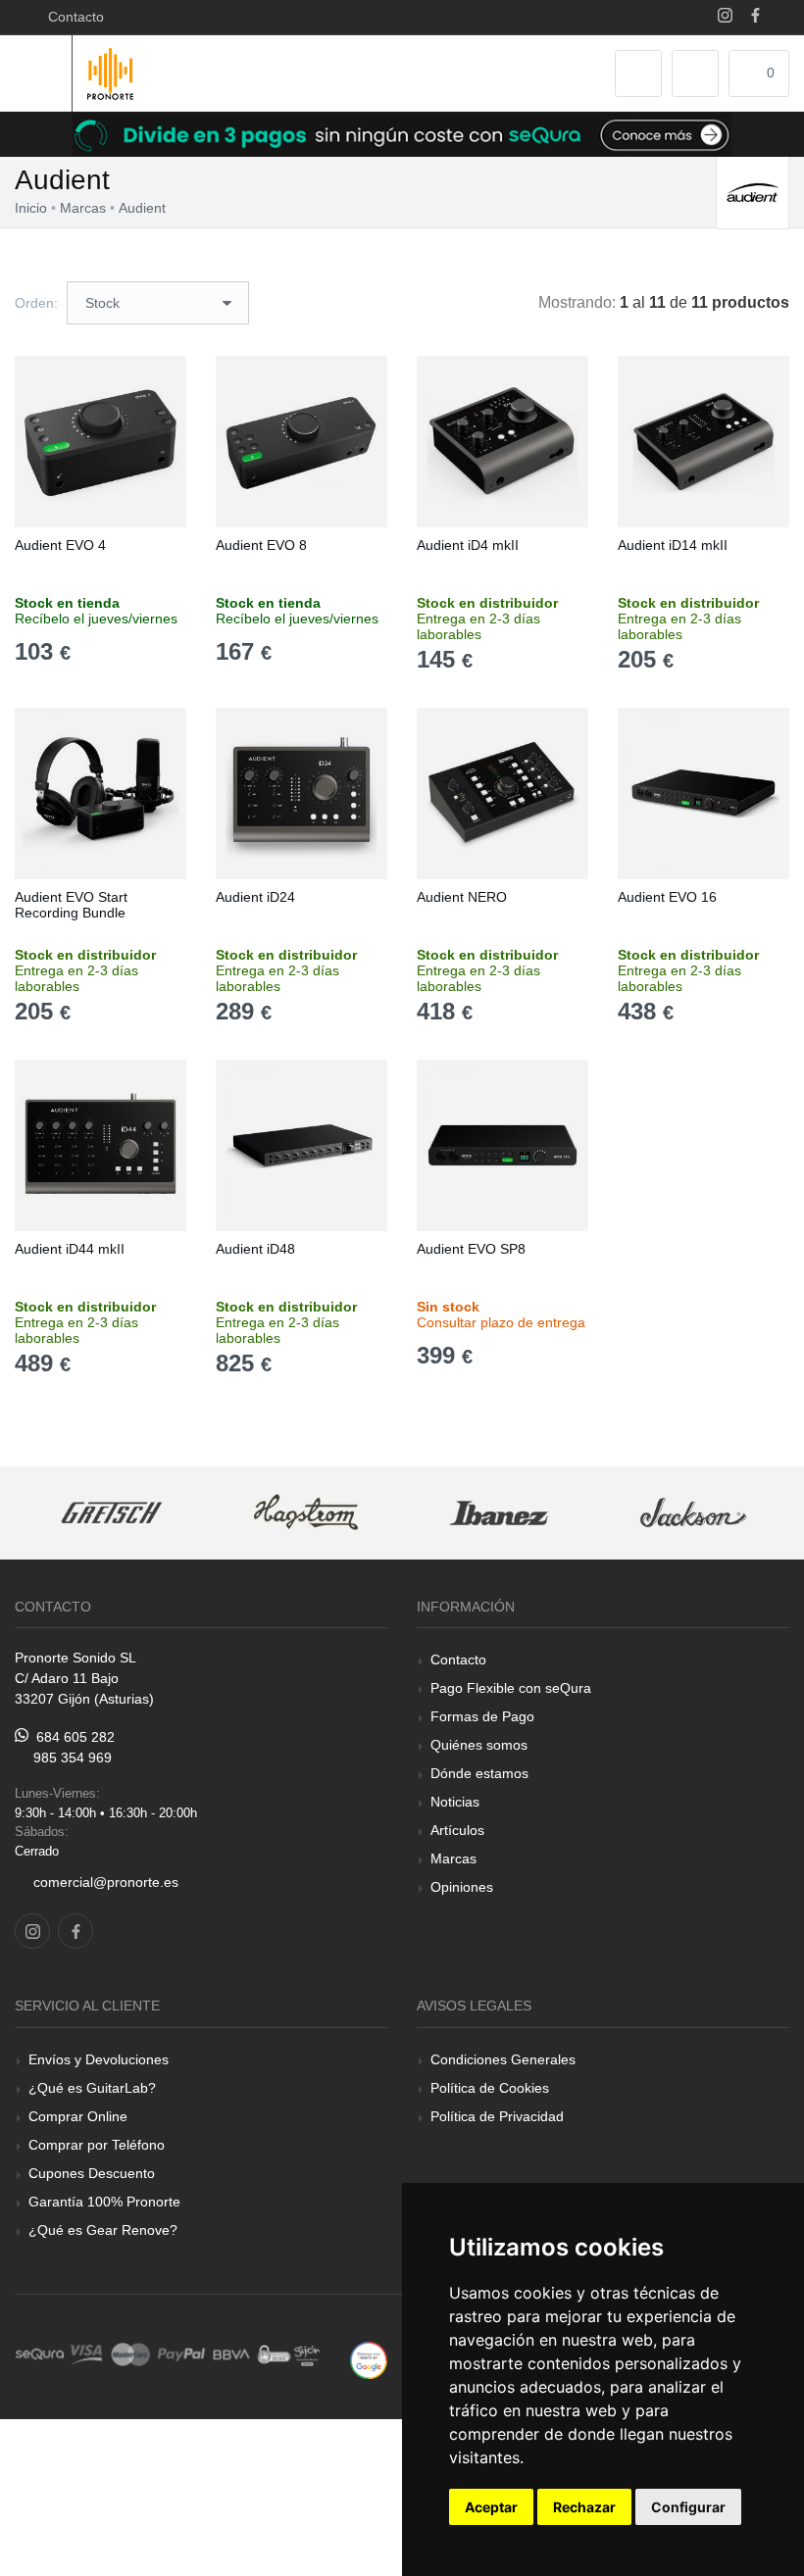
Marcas (453, 1858)
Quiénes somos (479, 1745)
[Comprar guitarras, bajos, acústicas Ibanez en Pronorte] (500, 1513)
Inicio (31, 208)
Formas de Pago (482, 1716)
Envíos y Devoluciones (99, 2059)
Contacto (72, 17)
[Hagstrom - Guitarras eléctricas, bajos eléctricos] (306, 1513)
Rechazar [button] (584, 2507)
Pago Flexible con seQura (511, 1688)
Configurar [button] (688, 2507)
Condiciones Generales (503, 2059)
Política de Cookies (490, 2088)
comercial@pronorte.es (106, 1882)
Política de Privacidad (497, 2116)
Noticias (455, 1802)
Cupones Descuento (92, 2173)
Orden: (36, 303)
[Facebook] (755, 17)
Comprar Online (78, 2116)
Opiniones (462, 1887)
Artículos (457, 1830)
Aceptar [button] (491, 2507)
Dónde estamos (479, 1773)
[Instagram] (725, 17)
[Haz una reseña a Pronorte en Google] (369, 2359)
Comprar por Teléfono (97, 2145)
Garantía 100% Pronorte (104, 2202)
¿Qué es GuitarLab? (92, 2088)
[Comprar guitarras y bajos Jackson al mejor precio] (693, 1513)
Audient (142, 208)
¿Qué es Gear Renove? (103, 2230)
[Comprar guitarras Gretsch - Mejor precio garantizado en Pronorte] (113, 1513)
